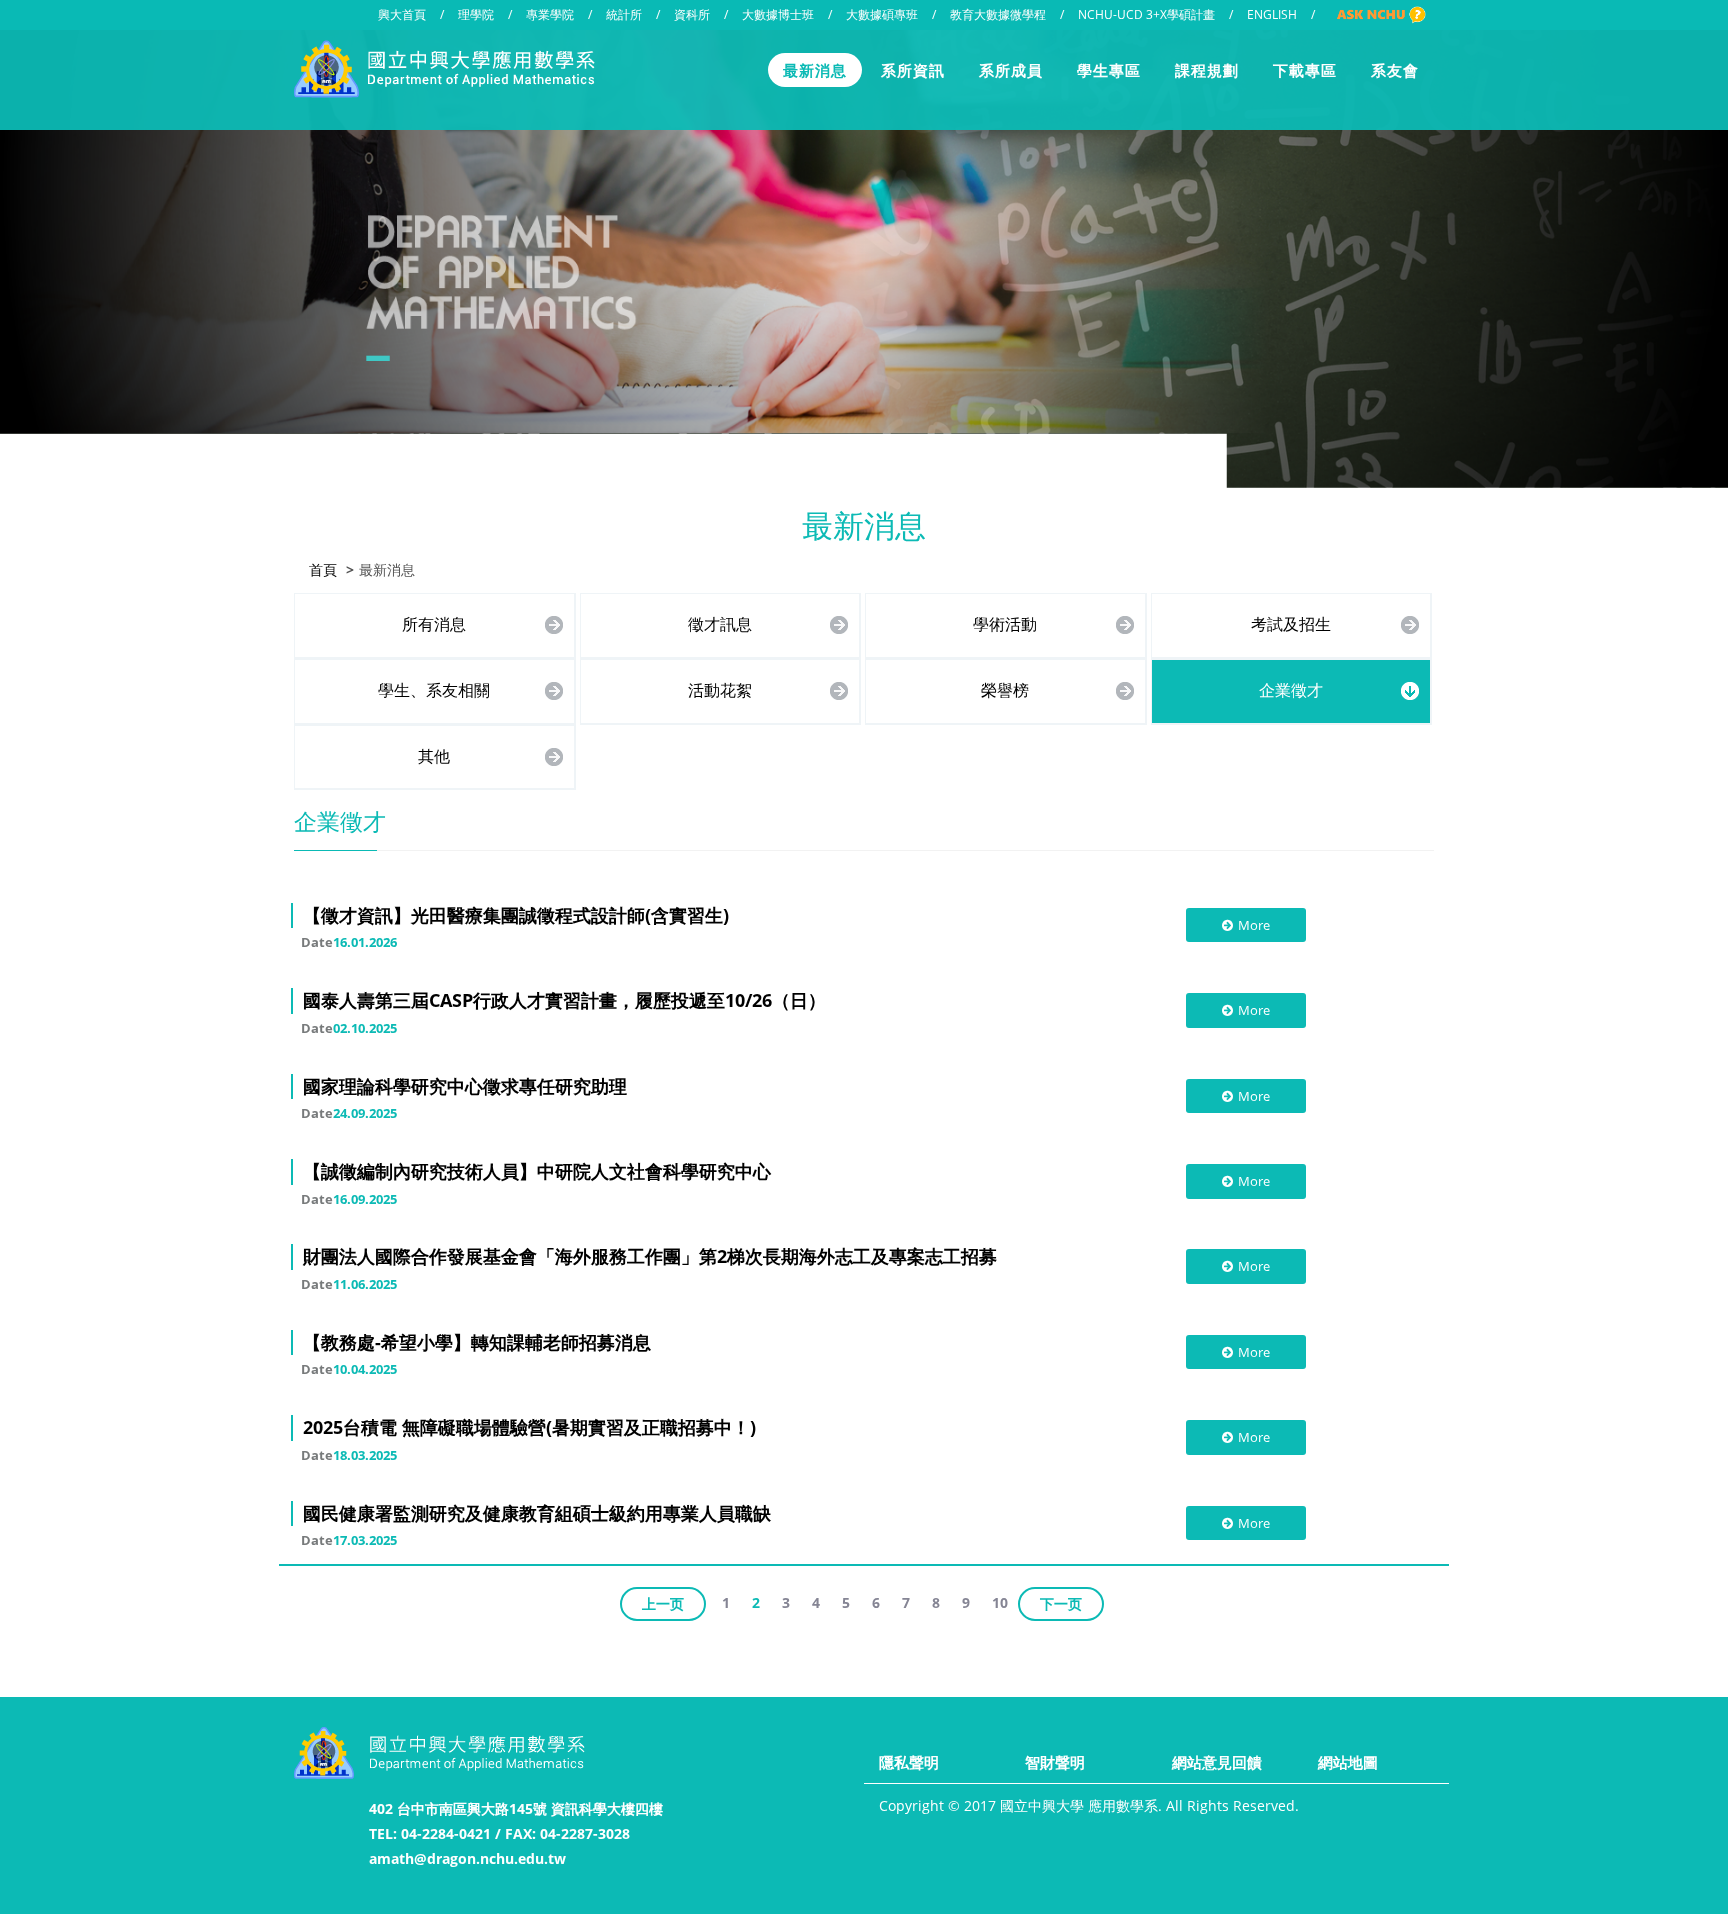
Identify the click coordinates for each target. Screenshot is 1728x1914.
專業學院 (550, 14)
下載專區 (1305, 70)
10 (1000, 1602)
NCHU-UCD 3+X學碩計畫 (1146, 14)
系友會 (1395, 70)
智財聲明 (1055, 1762)
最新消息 (815, 70)
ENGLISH (1272, 14)
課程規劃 (1207, 70)
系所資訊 (913, 70)
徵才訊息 (720, 624)
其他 (434, 756)
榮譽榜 (1005, 690)
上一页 (663, 1603)
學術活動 (1005, 624)
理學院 (476, 14)
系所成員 (1011, 70)
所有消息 (434, 624)
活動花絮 (720, 690)
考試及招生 (1291, 624)
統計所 (624, 14)
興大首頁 (402, 14)
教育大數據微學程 (998, 14)
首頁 (323, 569)
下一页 (1061, 1603)
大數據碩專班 (882, 14)
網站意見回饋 (1217, 1762)
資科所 (692, 14)
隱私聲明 (909, 1762)
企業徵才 (1291, 690)
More (1254, 925)
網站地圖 (1348, 1762)
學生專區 (1109, 70)
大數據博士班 (778, 14)
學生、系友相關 (434, 690)
